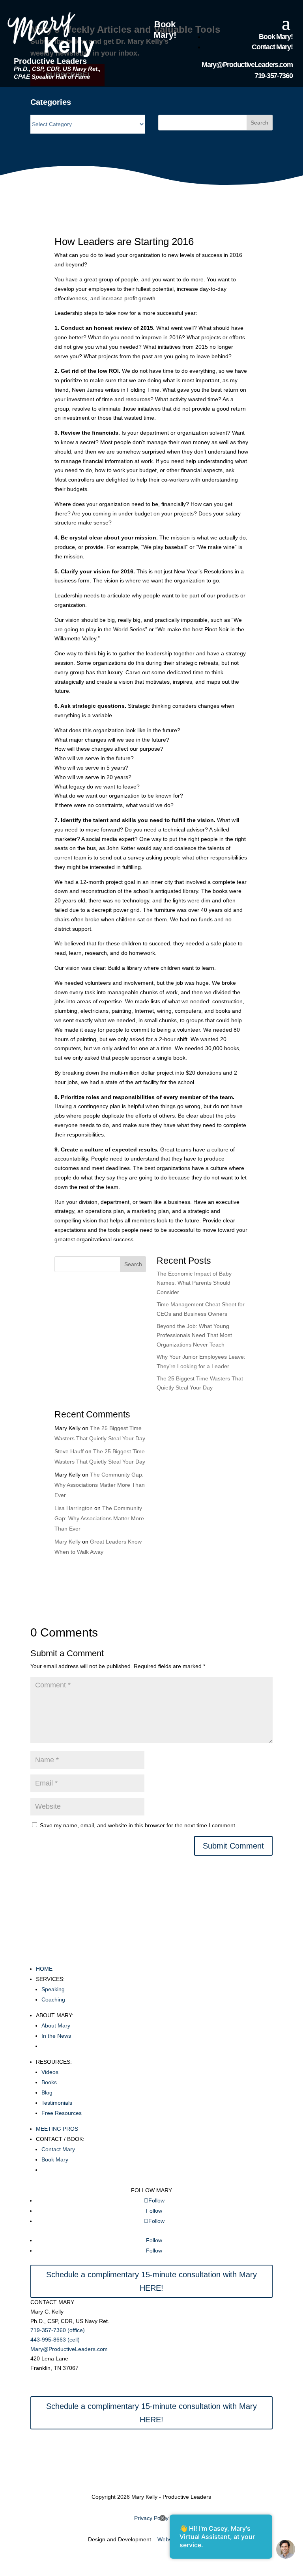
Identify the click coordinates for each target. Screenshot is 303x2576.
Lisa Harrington (74, 1508)
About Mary (56, 2025)
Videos (50, 2072)
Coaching (53, 1999)
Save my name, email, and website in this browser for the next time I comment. (138, 1825)
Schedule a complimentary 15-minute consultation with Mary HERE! (151, 2281)
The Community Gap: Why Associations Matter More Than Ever (100, 1485)
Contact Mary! (272, 47)
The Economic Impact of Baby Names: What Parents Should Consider (194, 1283)
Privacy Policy (151, 2518)
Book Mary (55, 2159)
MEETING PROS (57, 2129)
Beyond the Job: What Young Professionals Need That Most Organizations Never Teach (194, 1335)
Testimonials (57, 2103)
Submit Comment (233, 1846)
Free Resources (62, 2113)
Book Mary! (165, 30)
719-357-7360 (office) (58, 2330)
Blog (47, 2092)
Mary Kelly (67, 1542)
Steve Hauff (69, 1451)
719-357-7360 (273, 76)
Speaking (53, 1989)
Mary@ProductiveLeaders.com (247, 65)
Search (259, 123)
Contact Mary (58, 2149)
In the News (56, 2036)
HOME (44, 1969)
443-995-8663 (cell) (55, 2340)
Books (49, 2082)
